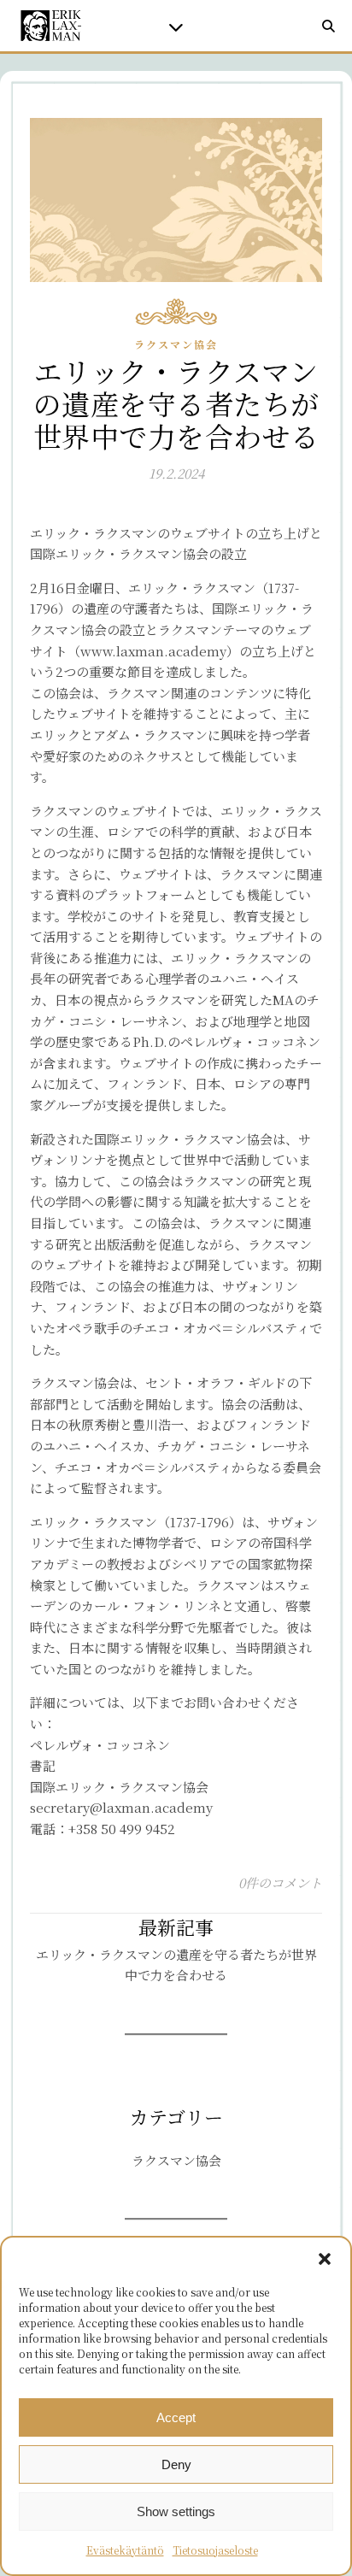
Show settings (176, 2511)
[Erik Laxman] (51, 25)
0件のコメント (280, 1882)
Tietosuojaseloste (215, 2550)
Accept (176, 2417)
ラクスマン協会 (176, 344)
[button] (325, 2259)
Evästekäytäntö (125, 2550)
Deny (176, 2464)
